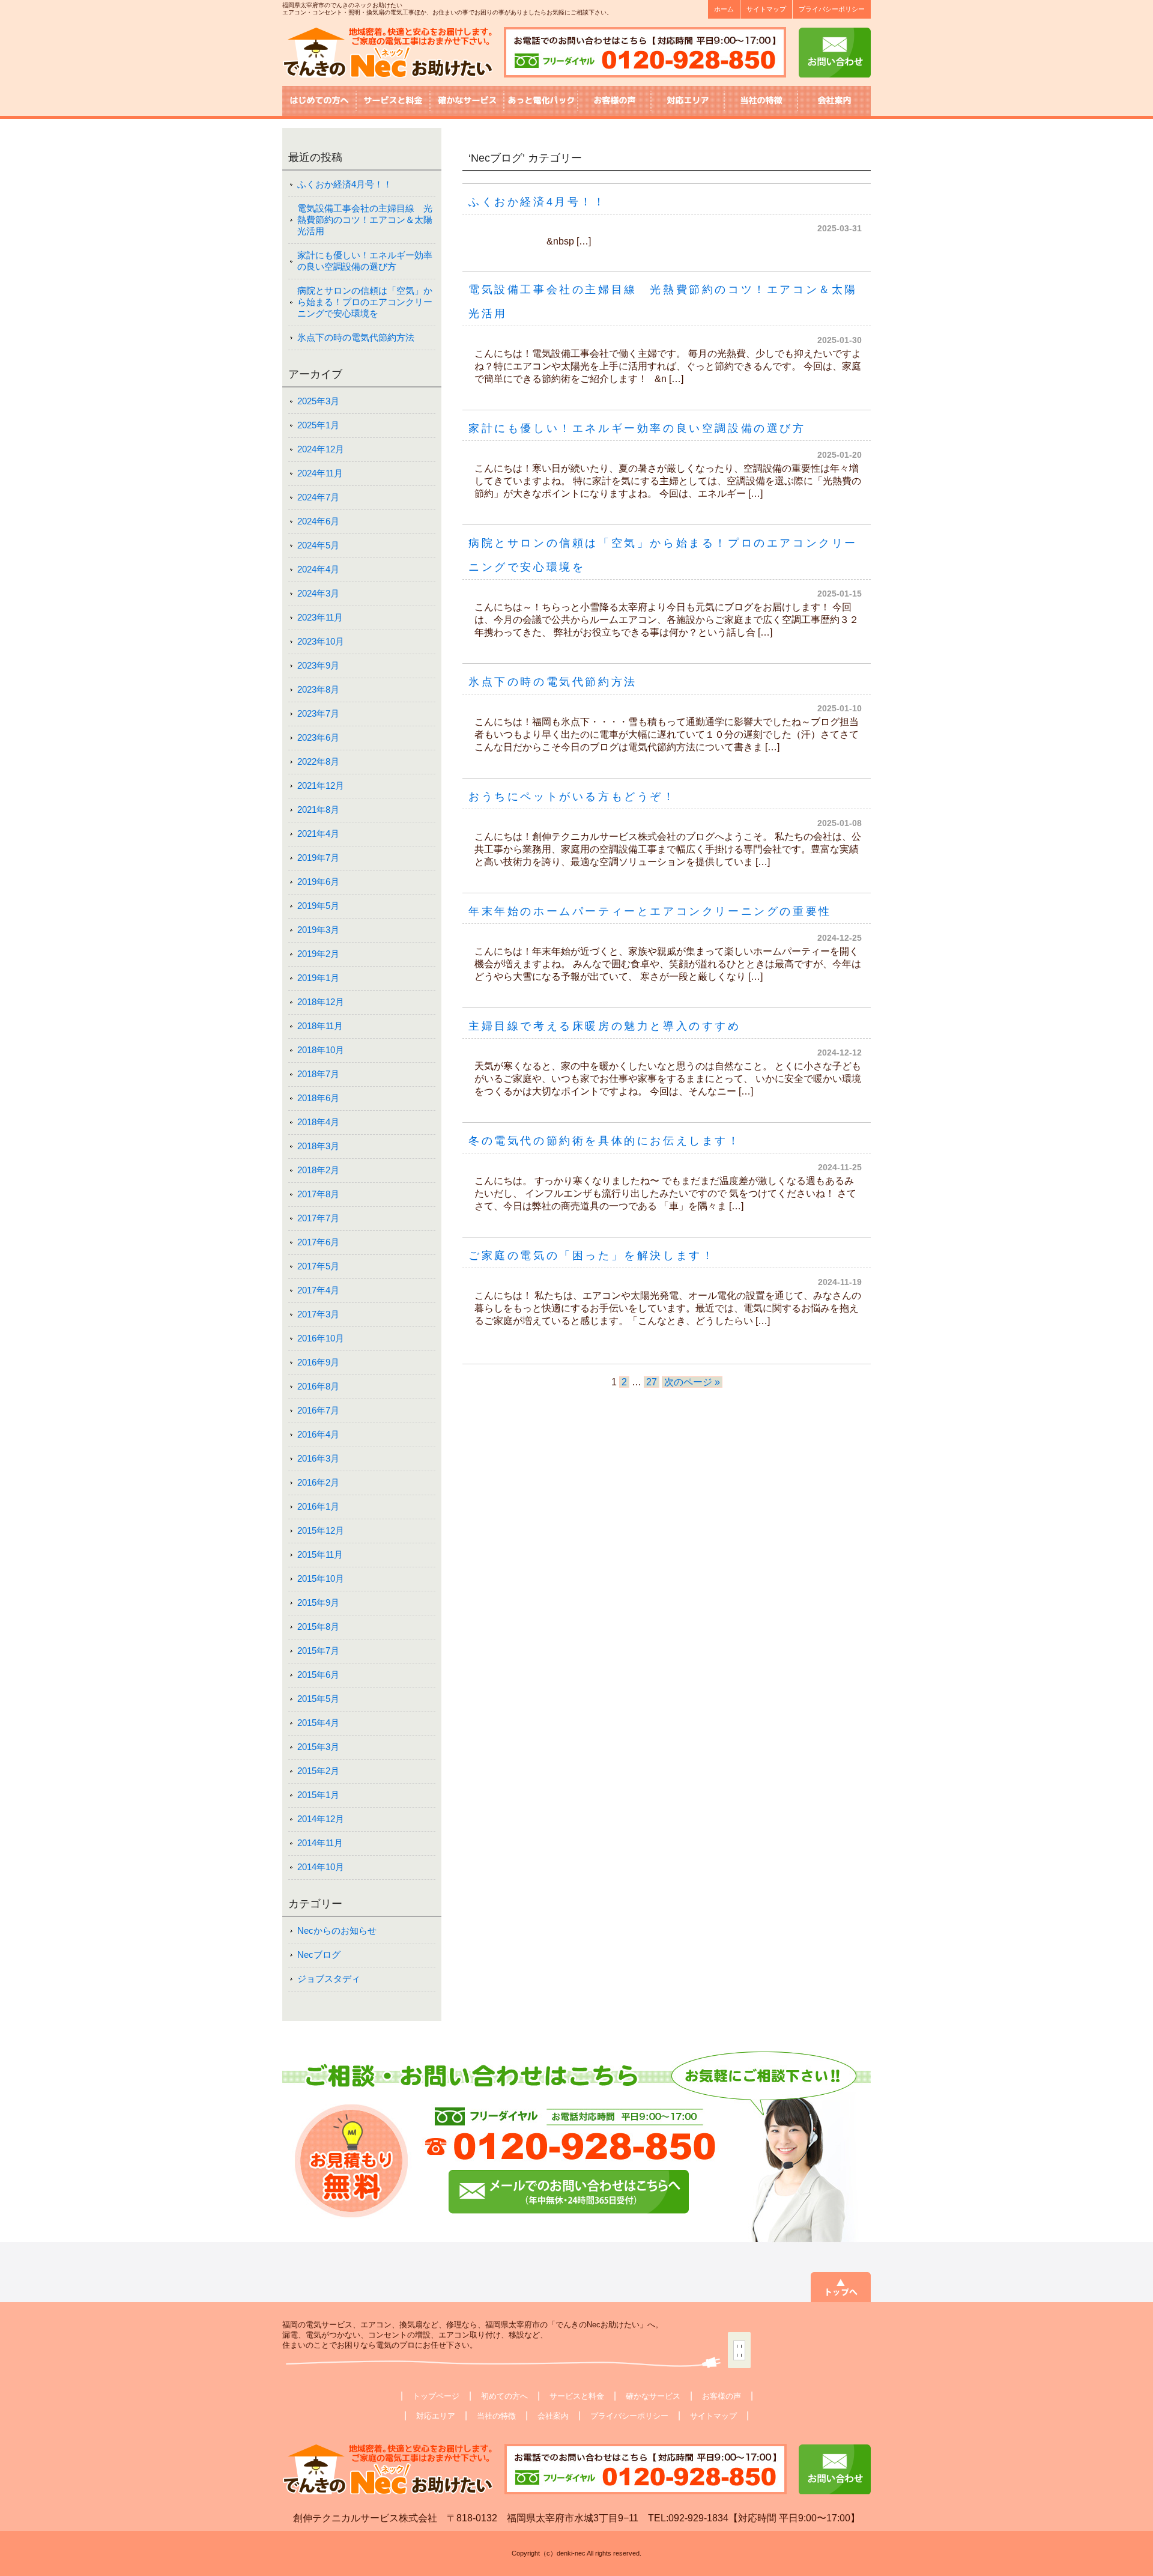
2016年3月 (318, 1458)
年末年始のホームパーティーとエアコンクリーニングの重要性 (650, 911)
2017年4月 (318, 1290)
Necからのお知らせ (337, 1930)
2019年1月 (318, 978)
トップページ (436, 2396)
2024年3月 (318, 593)
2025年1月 (318, 425)
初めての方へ (504, 2396)
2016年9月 (318, 1362)
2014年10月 (321, 1867)
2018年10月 (321, 1050)
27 (652, 1382)
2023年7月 (318, 713)
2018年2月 (318, 1170)
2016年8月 (318, 1386)
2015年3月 (318, 1747)
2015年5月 (318, 1699)
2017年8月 (318, 1194)
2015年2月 (318, 1771)
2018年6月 (318, 1098)
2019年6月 (318, 882)
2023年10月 (321, 641)
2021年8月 (318, 810)
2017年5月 (318, 1266)
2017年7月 (318, 1218)
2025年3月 (318, 401)
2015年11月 (320, 1554)
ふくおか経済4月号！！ (537, 202)
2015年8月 (318, 1627)
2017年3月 (318, 1314)
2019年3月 (318, 930)
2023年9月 (318, 665)
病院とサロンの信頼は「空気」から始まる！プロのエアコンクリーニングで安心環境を (365, 302)
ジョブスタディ (329, 1979)
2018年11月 (320, 1026)
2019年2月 (318, 954)
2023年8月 (318, 689)
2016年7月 (318, 1410)
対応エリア (436, 2416)
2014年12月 (321, 1819)
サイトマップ (766, 9)
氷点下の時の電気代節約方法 (553, 682)
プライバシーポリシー (832, 9)
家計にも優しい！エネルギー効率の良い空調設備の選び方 (637, 428)
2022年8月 (318, 761)
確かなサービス (653, 2396)
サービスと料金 (577, 2396)
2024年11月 (320, 473)
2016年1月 (318, 1506)
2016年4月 (318, 1434)
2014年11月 (320, 1843)
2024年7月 (318, 497)
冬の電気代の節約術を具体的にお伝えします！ (605, 1141)
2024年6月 (318, 521)
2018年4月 (318, 1122)
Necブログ (319, 1955)
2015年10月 (321, 1578)
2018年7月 (318, 1074)
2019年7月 (318, 858)
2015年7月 (318, 1651)
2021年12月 (321, 785)
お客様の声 (722, 2396)
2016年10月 (321, 1338)
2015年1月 (318, 1795)
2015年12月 (321, 1530)
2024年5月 (318, 545)
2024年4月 (318, 569)
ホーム (724, 9)
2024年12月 (321, 449)
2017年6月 (318, 1242)
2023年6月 (318, 737)
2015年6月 (318, 1675)
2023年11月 (320, 617)
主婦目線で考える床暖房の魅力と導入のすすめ (605, 1026)
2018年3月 (318, 1146)
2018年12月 (321, 1002)
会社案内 (553, 2416)
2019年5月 (318, 906)
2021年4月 (318, 834)
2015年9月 (318, 1602)
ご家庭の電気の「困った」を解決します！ (592, 1256)
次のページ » (692, 1382)
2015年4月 (318, 1723)
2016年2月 (318, 1482)
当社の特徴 (496, 2416)
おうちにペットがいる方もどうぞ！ (572, 797)
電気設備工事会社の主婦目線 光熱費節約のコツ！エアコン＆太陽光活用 (365, 220)
